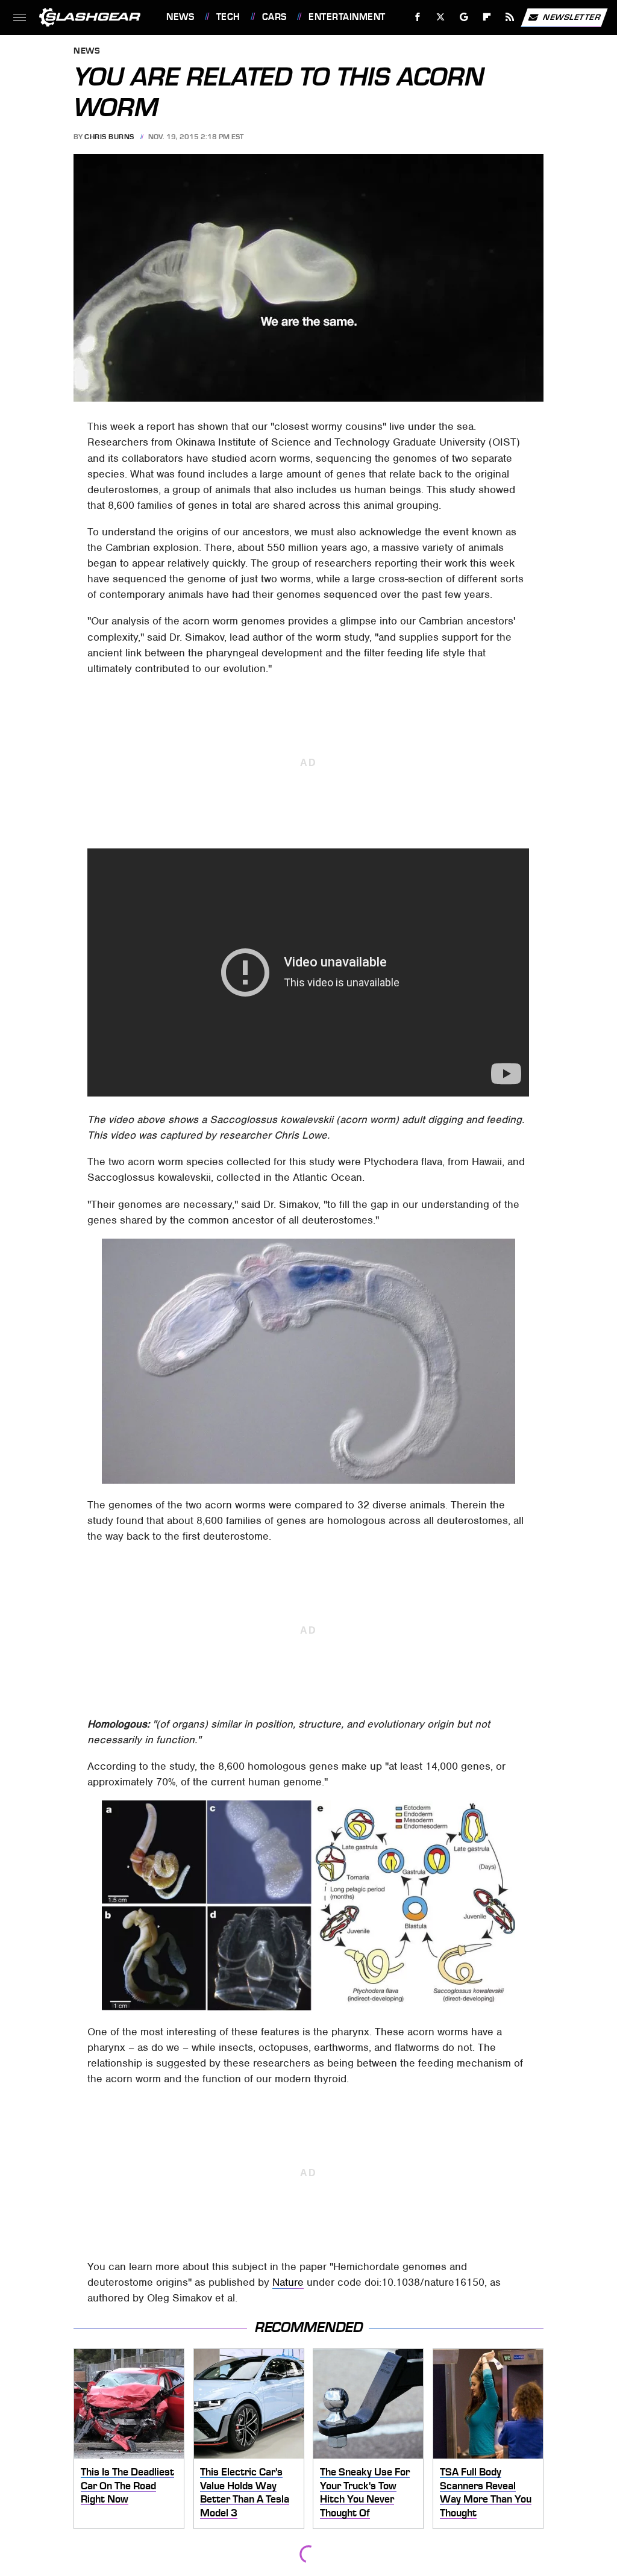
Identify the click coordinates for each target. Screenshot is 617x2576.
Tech (228, 17)
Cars (274, 17)
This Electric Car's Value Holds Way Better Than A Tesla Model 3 (245, 2492)
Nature (288, 2282)
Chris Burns (109, 137)
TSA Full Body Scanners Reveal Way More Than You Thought (486, 2492)
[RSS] (510, 17)
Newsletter (572, 17)
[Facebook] (418, 17)
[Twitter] (441, 17)
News (180, 17)
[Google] (464, 17)
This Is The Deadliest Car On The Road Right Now (127, 2485)
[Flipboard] (487, 17)
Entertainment (347, 17)
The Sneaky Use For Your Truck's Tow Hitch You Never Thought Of (365, 2492)
